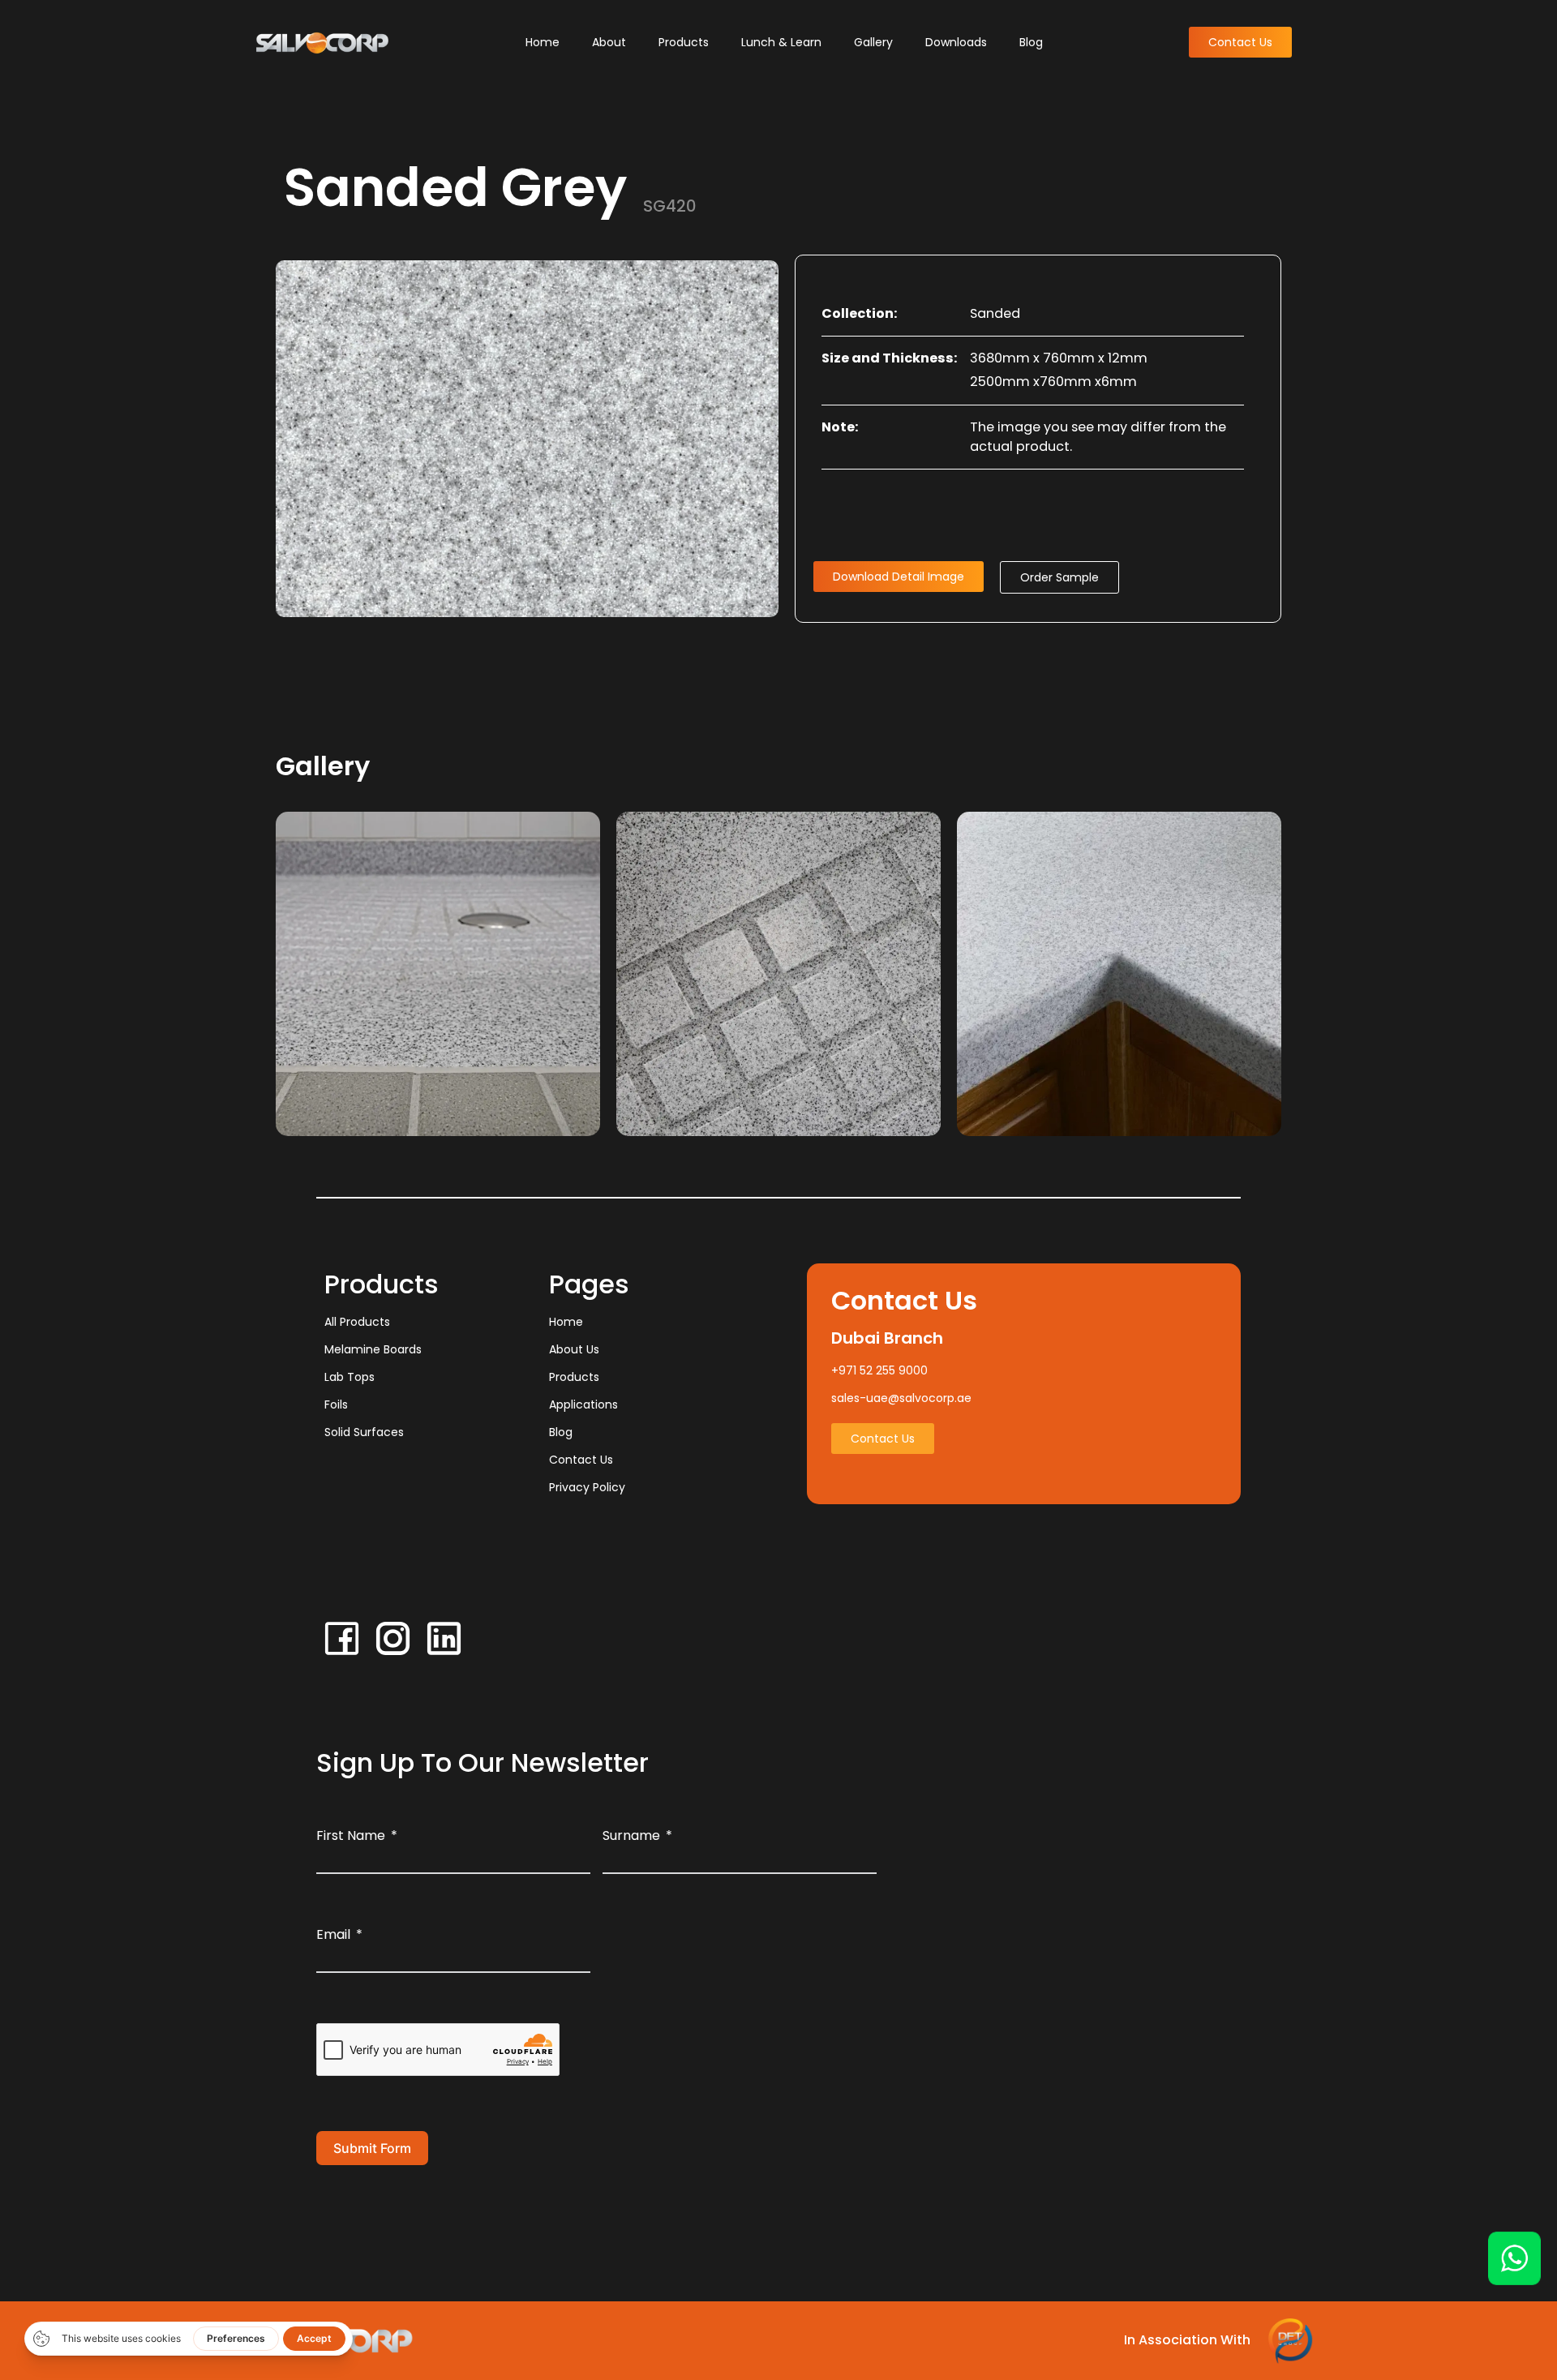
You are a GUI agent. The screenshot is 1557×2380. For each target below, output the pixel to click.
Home (543, 42)
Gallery (873, 42)
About (609, 42)
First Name (351, 1835)
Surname (631, 1835)
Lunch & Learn (781, 42)
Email (333, 1934)
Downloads (956, 42)
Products (684, 42)
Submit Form (372, 2148)
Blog (1031, 42)
